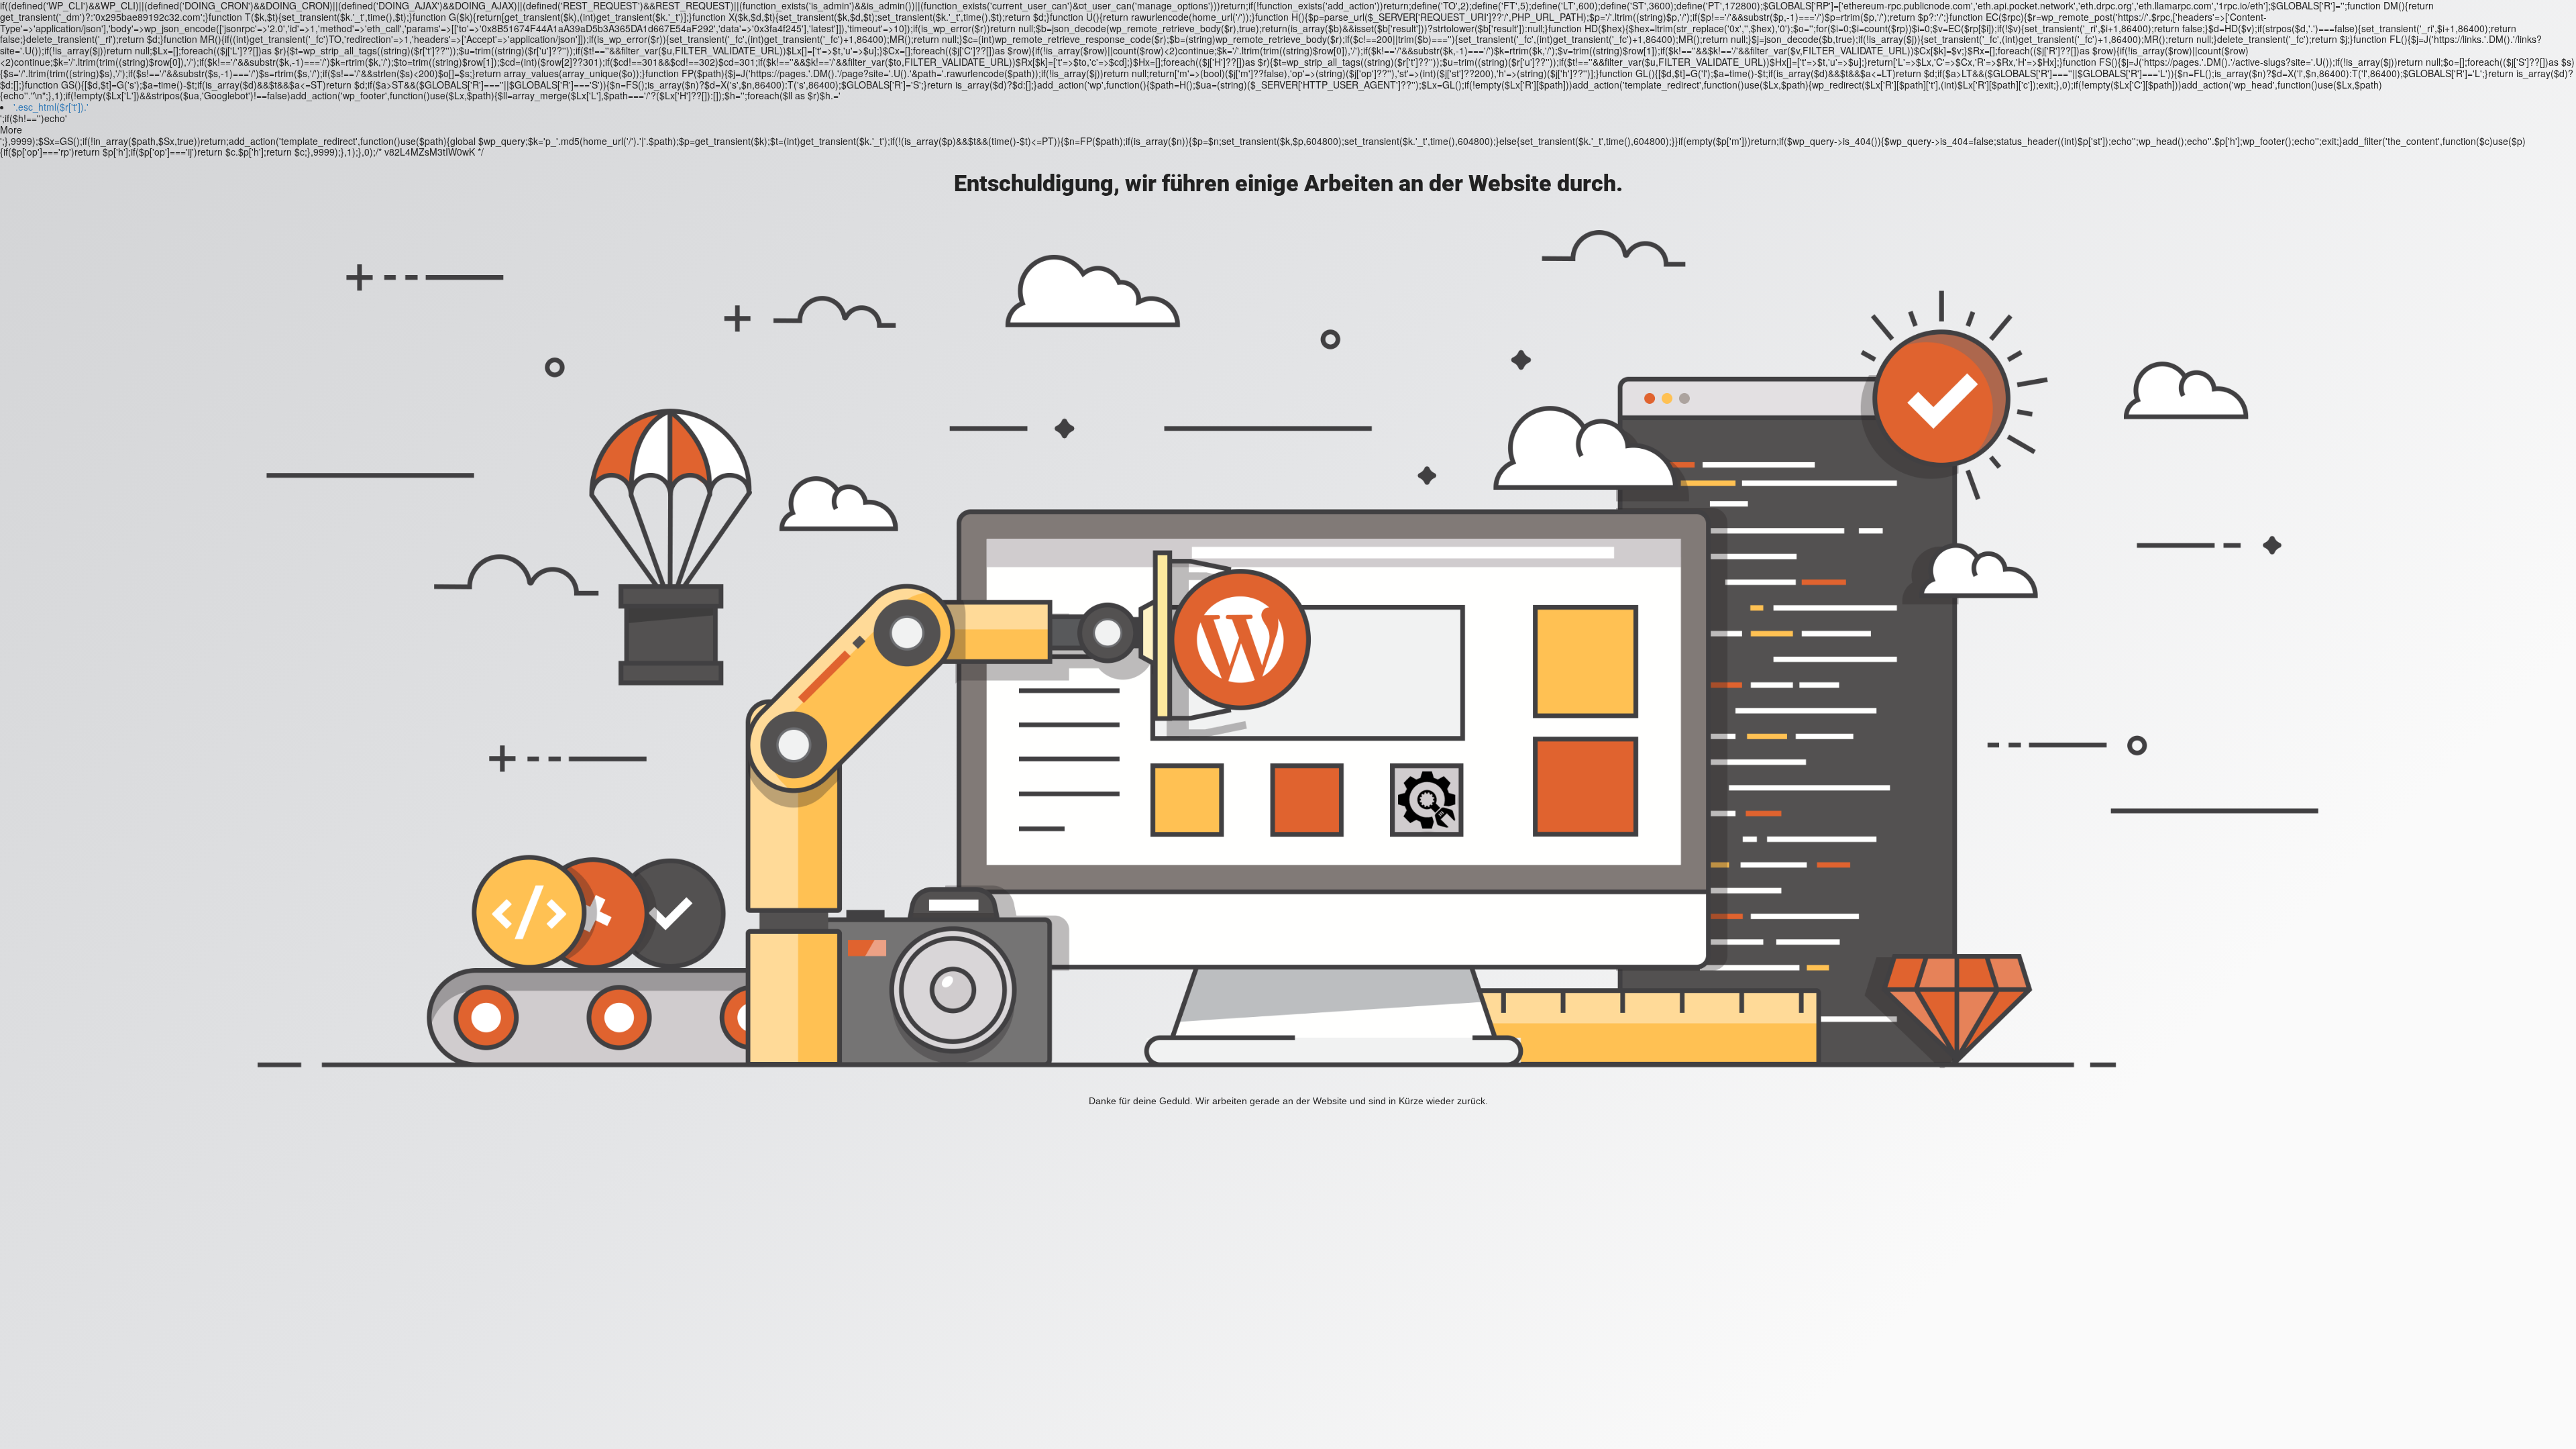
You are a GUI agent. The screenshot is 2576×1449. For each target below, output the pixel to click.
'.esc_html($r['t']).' (51, 107)
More (11, 130)
